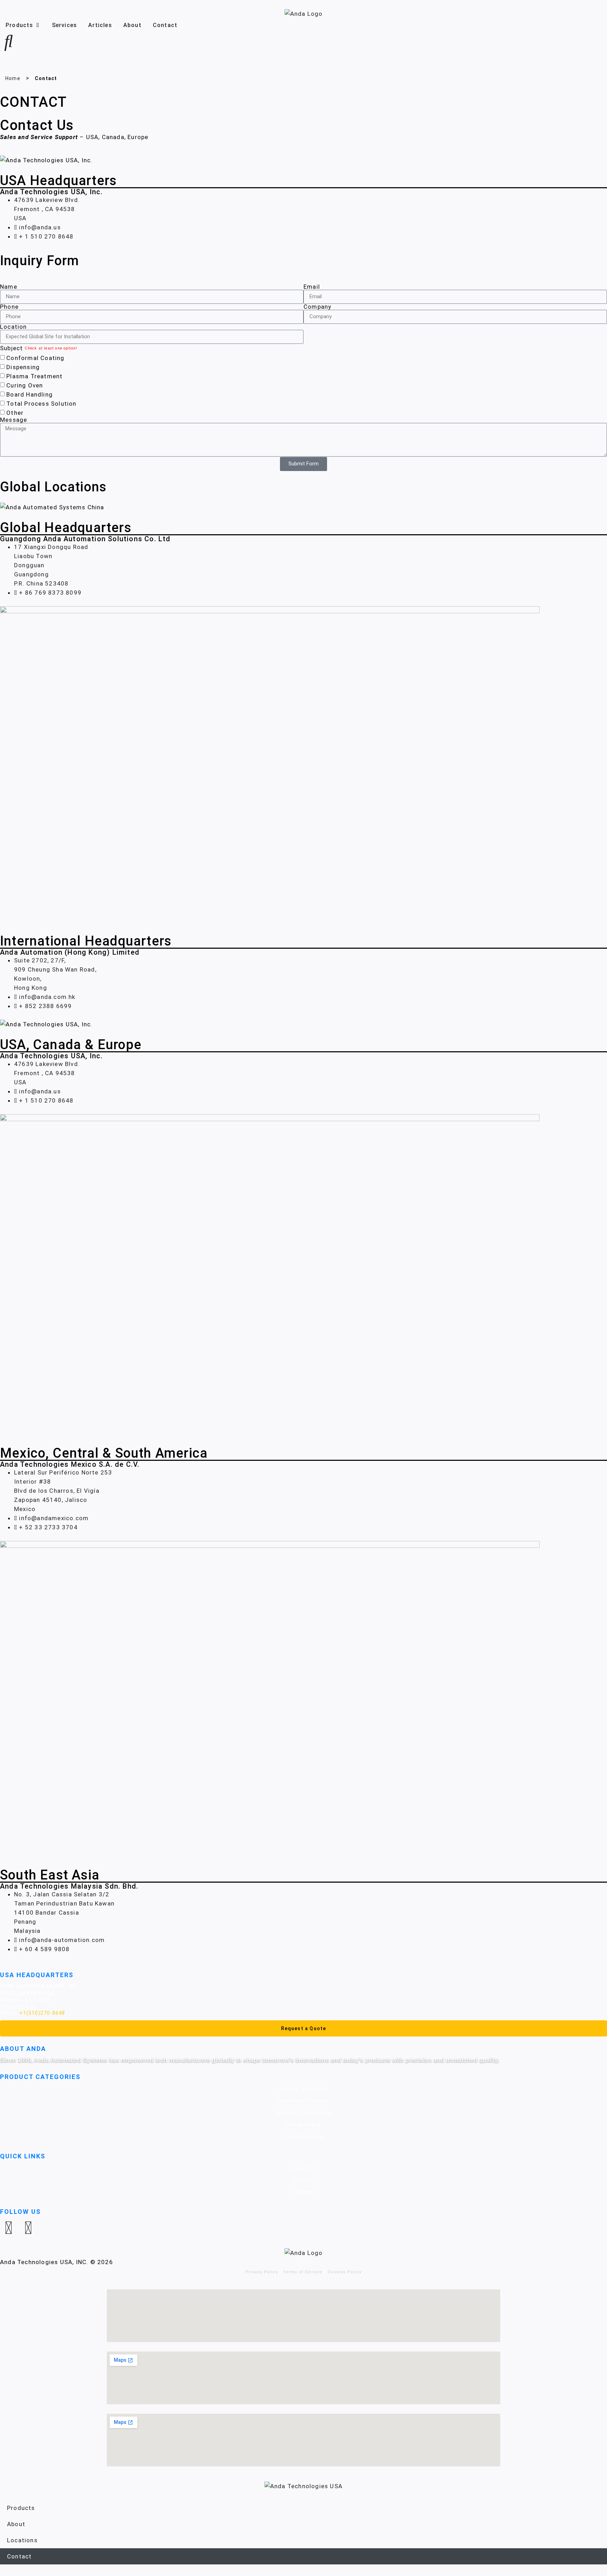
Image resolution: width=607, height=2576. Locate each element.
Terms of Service (303, 2272)
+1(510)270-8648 (42, 2013)
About (16, 2524)
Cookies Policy (345, 2272)
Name (9, 287)
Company (317, 307)
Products (21, 2508)
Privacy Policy (262, 2272)
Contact (19, 2556)
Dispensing (23, 367)
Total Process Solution (41, 404)
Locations (22, 2540)
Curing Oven (25, 385)
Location (14, 327)
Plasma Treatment (34, 376)
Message (14, 420)
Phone (9, 307)
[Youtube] (28, 2228)
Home (13, 78)
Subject (11, 348)
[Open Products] (38, 25)
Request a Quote (304, 2028)
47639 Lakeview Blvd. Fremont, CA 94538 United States (28, 1999)
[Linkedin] (9, 2228)
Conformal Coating (35, 358)
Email (312, 287)
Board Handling (30, 394)
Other (15, 413)
